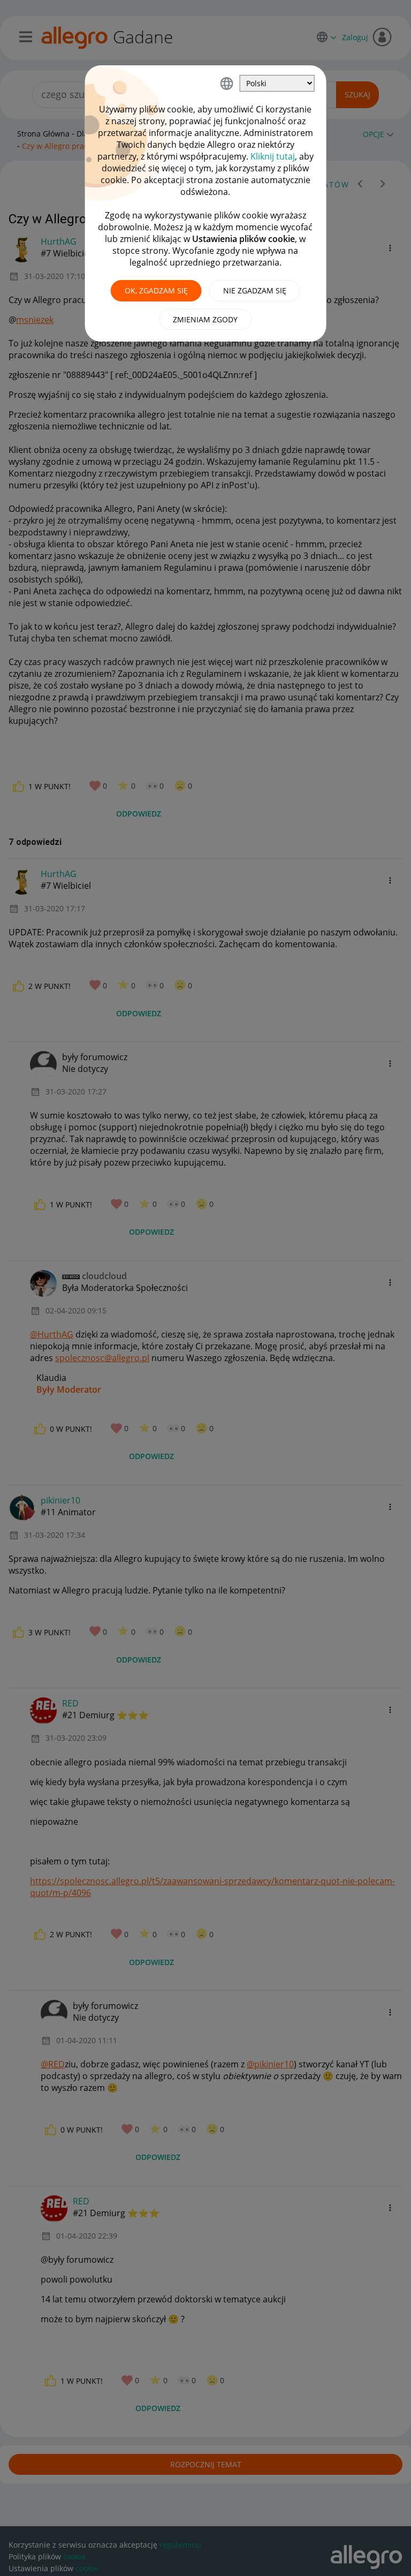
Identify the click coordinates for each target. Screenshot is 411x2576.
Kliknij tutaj (273, 156)
